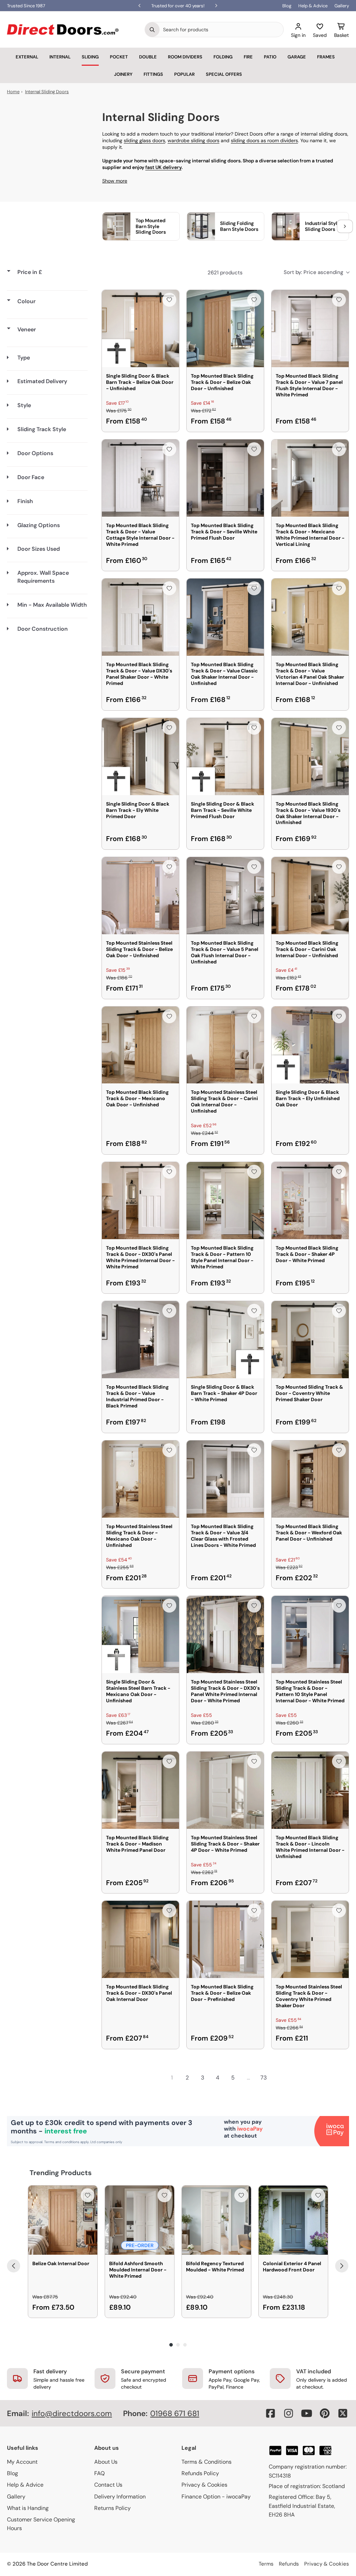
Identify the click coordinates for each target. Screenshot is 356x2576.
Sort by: (313, 272)
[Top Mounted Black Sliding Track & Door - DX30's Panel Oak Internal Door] (140, 1939)
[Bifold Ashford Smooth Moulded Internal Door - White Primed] (140, 2220)
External (27, 57)
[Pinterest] (325, 2413)
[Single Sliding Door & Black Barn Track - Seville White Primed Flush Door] (225, 757)
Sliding (90, 57)
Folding (223, 57)
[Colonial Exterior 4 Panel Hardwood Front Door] (293, 2220)
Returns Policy (112, 2508)
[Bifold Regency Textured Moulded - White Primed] (216, 2220)
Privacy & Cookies (204, 2485)
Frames (326, 57)
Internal (60, 57)
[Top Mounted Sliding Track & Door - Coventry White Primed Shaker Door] (310, 1340)
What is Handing (28, 2508)
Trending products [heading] (61, 2173)
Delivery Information (120, 2497)
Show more (115, 181)
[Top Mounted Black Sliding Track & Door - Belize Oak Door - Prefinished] (225, 1939)
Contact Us (108, 2485)
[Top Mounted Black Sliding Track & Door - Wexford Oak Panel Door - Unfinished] (310, 1479)
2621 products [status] (225, 273)
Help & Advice (313, 6)
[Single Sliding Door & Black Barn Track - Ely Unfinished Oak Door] (310, 1045)
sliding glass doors (144, 140)
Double (148, 57)
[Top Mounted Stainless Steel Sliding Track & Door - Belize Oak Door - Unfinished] (140, 896)
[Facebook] (270, 2413)
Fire (248, 57)
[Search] (152, 30)
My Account (22, 2462)
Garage (297, 57)
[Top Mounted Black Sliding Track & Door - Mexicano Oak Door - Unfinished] (140, 1045)
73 (264, 2078)
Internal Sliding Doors (47, 92)
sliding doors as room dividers (264, 140)
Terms (266, 2564)
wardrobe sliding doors (193, 140)
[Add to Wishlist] (169, 300)
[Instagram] (289, 2413)
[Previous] (14, 2266)
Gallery (342, 6)
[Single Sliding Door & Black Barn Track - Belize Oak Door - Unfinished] (140, 329)
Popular (184, 74)
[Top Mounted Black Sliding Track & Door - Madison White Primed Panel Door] (140, 1790)
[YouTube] (307, 2413)
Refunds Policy (200, 2473)
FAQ (99, 2473)
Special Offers (224, 74)
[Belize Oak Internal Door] (63, 2220)
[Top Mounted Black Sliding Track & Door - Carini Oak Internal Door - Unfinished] (310, 896)
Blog (287, 6)
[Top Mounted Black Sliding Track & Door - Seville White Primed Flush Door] (225, 478)
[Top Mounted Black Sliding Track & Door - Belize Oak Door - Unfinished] (225, 329)
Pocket (119, 57)
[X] (343, 2413)
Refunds (289, 2564)
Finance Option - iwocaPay (216, 2497)
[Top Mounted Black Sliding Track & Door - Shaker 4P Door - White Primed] (310, 1201)
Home (13, 92)
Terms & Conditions (207, 2462)
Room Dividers (185, 57)
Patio (270, 57)
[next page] (279, 2078)
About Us (106, 2462)
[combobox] (221, 30)
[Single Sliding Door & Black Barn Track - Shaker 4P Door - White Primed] (225, 1340)
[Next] (342, 2266)
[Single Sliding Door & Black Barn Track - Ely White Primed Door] (140, 757)
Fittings (153, 74)
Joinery (123, 74)
